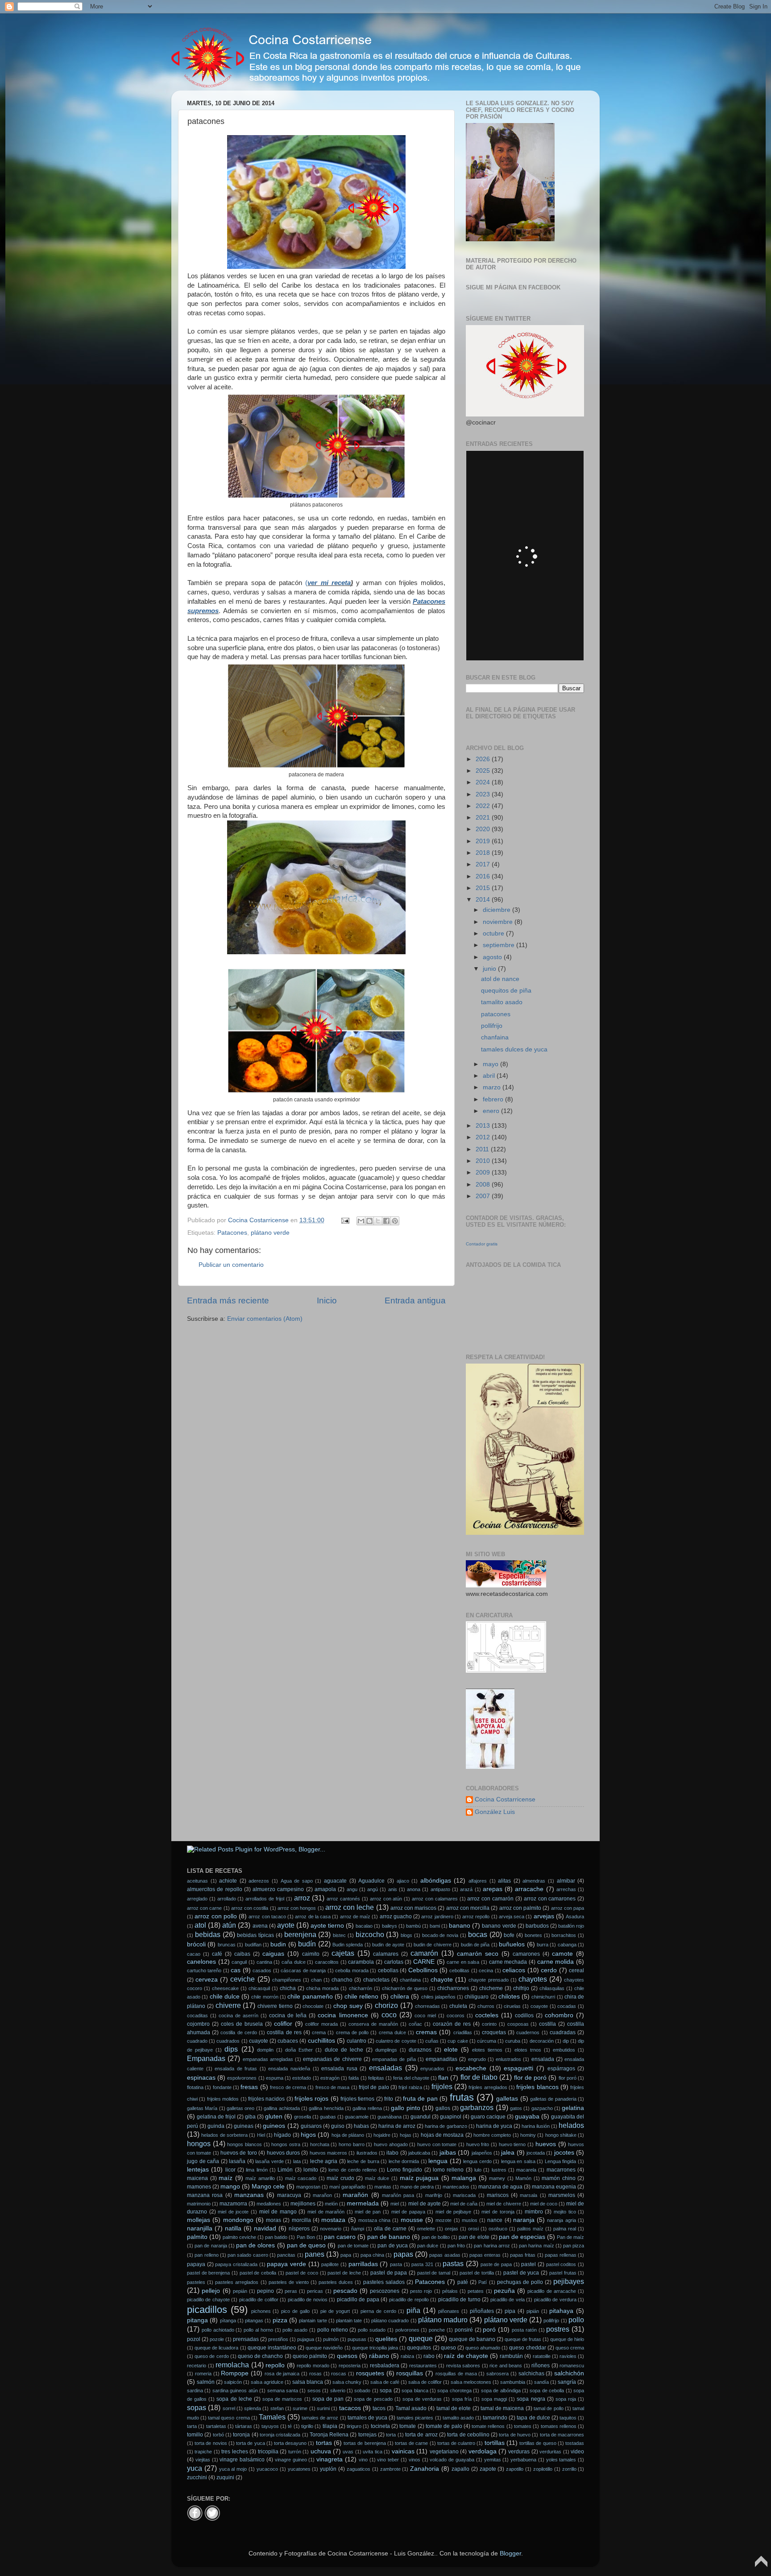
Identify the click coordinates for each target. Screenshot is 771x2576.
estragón (330, 2078)
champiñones (287, 1980)
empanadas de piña (394, 2059)
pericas (315, 2291)
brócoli (196, 1944)
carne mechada (508, 1962)
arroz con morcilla (468, 1908)
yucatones (299, 2469)
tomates (523, 2426)
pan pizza (574, 2246)
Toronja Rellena (329, 2435)
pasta (396, 2264)
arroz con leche (350, 1907)
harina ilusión (536, 2126)
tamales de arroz (320, 2418)
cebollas (388, 1970)
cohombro (559, 2015)
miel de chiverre (504, 2204)
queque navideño (324, 2348)
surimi (323, 2408)
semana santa (283, 2391)
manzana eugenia (554, 2187)
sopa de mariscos (282, 2399)
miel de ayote (425, 2204)
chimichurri (543, 1997)
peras (291, 2291)
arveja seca (512, 1917)
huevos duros (283, 2153)
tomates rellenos (559, 2426)
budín (307, 1944)
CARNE (424, 1962)
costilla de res (284, 2032)
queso (448, 2348)
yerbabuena (523, 2460)
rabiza (407, 2356)
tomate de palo (444, 2426)
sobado (362, 2391)
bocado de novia (440, 1935)
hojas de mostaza (442, 2135)
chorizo (386, 2005)
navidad (265, 2228)
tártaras (244, 2426)
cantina (264, 1962)
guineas (244, 2126)
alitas (504, 1881)
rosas (315, 2374)
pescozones (385, 2291)
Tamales (272, 2417)
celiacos (514, 1970)
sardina (195, 2391)
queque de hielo (567, 2339)
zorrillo (569, 2469)
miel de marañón (326, 2212)
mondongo (238, 2220)
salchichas (531, 2374)
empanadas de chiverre (332, 2059)
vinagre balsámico (242, 2460)
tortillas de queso (538, 2443)
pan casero (340, 2237)
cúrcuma (487, 2041)
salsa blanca (308, 2382)
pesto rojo (421, 2291)
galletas (507, 2099)
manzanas (249, 2195)
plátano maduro (443, 2320)
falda (354, 2078)
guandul (421, 2117)
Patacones (232, 1233)
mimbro (534, 2212)
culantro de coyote (396, 2041)
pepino (265, 2291)
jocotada (536, 2153)
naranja (524, 2220)
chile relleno (361, 1997)
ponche (437, 2330)
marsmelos (562, 2195)
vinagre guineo (291, 2460)
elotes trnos (528, 2050)
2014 (484, 900)
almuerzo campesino (278, 1889)
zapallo (460, 2469)
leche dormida (404, 2161)
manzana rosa (205, 2195)
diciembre (497, 910)
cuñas (432, 2041)
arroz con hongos (297, 1908)
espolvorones (242, 2078)
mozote (444, 2220)
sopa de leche (234, 2399)
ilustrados (367, 2153)
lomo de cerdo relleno (352, 2170)
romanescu (572, 2366)
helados (571, 2125)
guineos (274, 2126)
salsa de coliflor (425, 2382)
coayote (539, 2006)
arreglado (197, 1899)
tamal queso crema (229, 2418)
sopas (197, 2407)
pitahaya (561, 2311)
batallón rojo (571, 1926)
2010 (484, 1161)
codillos (524, 2015)
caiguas (273, 1954)
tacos (379, 2408)
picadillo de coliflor (259, 2300)
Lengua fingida (561, 2161)
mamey (497, 2178)
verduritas (550, 2452)
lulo (478, 2170)
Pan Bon (306, 2237)
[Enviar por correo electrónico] (361, 1221)
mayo (491, 1064)
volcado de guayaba (452, 2460)
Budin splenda (348, 1945)
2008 (484, 1185)
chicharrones (453, 1988)
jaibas (448, 2153)
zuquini (225, 2477)
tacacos (350, 2408)
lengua (438, 2161)
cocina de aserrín (238, 2015)
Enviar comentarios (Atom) (265, 1319)
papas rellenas (561, 2255)
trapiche (203, 2452)
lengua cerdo (477, 2161)
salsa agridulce (267, 2382)
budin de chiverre (433, 1945)
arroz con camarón (490, 1899)
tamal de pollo (549, 2408)
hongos (199, 2143)
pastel (529, 2264)
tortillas (495, 2443)
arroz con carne (204, 1908)
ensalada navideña (289, 2069)
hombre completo (492, 2135)
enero (492, 1111)
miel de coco (544, 2204)
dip (566, 2041)
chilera (400, 1997)
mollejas (199, 2220)
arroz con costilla (250, 1908)
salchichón (569, 2373)
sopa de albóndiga (501, 2391)
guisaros (311, 2126)
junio (490, 969)
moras (274, 2220)
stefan (277, 2408)
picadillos (207, 2310)
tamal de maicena (502, 2408)
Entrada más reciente (228, 1300)
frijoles (442, 2086)
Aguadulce (371, 1881)
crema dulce (392, 2032)
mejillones (303, 2204)
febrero (494, 1099)
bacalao (364, 1926)
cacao (194, 1954)
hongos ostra (286, 2144)
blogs (406, 1935)
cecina (486, 1970)
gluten (274, 2116)
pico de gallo (295, 2311)
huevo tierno (512, 2144)
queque (421, 2338)
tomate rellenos (488, 2426)
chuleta (458, 2006)
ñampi (358, 2229)
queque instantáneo (272, 2348)
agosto (493, 957)
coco (389, 2015)
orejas (452, 2229)
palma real (565, 2229)
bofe (509, 1935)
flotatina (195, 2087)
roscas (339, 2374)
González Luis (495, 1812)
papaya (196, 2264)
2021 (484, 818)
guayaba (527, 2116)
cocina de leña (288, 2015)
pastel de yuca (521, 2273)
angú (373, 1889)
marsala (529, 2195)
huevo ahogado (391, 2144)
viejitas (203, 2460)
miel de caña (464, 2204)
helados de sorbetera (224, 2135)
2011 (483, 1149)
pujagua (306, 2339)
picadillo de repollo (409, 2300)
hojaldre (382, 2135)
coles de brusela (242, 2024)
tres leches (234, 2452)
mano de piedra (417, 2187)
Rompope (235, 2373)
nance (495, 2220)
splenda (253, 2408)
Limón (285, 2170)
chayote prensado (488, 1980)
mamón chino (559, 2178)
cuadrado (197, 2041)
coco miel (425, 2015)
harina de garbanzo (446, 2126)
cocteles (487, 2015)
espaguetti (518, 2068)
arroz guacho (396, 1917)
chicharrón (361, 1988)
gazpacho (542, 2108)
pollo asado (295, 2330)
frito (389, 2099)
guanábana (390, 2117)
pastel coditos (561, 2264)
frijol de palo (374, 2087)
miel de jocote (233, 2212)
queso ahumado (483, 2348)
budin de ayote (388, 1945)
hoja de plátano (348, 2135)
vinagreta (330, 2459)
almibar (566, 1881)
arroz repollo (476, 1917)
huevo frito (478, 2144)
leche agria (324, 2161)
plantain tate (349, 2320)
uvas (348, 2452)
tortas (324, 2443)
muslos (470, 2220)
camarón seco (478, 1954)
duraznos (420, 2050)
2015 (484, 888)
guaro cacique (488, 2117)
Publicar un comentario (231, 1265)
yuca (195, 2468)
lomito (311, 2170)
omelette (426, 2229)
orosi (473, 2229)
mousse (412, 2220)
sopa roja (566, 2399)
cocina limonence (343, 2015)
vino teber (388, 2460)
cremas (426, 2032)
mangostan (308, 2187)
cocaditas (197, 2015)
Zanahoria (425, 2469)
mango (230, 2187)
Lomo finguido (404, 2170)
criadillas (463, 2032)
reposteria (350, 2366)
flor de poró (530, 2078)
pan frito (456, 2246)
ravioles (568, 2356)
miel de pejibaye (453, 2212)
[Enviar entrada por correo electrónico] (345, 1220)
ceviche (242, 1979)
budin (278, 1944)
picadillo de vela (508, 2300)
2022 (484, 806)
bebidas (208, 1934)
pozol (194, 2339)
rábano (379, 2356)
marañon (322, 2195)
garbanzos (477, 2107)
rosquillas (410, 2373)
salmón (206, 2382)
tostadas (575, 2443)
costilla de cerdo (238, 2032)
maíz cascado (301, 2178)
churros (486, 2006)
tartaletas (216, 2426)
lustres (499, 2170)
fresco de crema (288, 2087)
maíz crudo (340, 2178)
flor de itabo (479, 2077)
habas (361, 2126)
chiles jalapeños (438, 1997)
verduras (519, 2452)
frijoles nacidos (266, 2099)
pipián (533, 2311)
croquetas (494, 2032)
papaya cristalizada (236, 2264)
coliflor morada (321, 2024)
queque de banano (472, 2339)
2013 (484, 1126)
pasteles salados (384, 2282)
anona (414, 1889)
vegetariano (444, 2452)
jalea (508, 2153)
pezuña (504, 2291)
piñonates (449, 2311)
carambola (361, 1962)
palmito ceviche (239, 2237)
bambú (413, 1926)
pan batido (276, 2237)
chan (316, 1980)
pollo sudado (372, 2330)
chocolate (313, 2006)
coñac (415, 2024)
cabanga (567, 1945)
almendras (534, 1881)
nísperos (299, 2229)
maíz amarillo (260, 2178)
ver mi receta (329, 583)
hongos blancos (245, 2144)
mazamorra (233, 2204)
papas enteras (485, 2255)
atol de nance (500, 979)
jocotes (564, 2153)
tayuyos (270, 2426)
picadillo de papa (358, 2300)
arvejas (544, 1916)
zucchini (197, 2477)
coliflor (283, 2024)
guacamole (357, 2117)
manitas (383, 2187)
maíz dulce (377, 2178)
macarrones (561, 2170)
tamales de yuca (367, 2418)
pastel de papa (389, 2273)
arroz (302, 1898)
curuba (513, 2041)
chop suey (348, 2006)
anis (393, 1889)
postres (558, 2329)
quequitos (419, 2348)
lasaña (237, 2161)
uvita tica (372, 2452)
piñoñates (482, 2311)
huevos (546, 2144)
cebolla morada (352, 1970)
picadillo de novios (308, 2300)
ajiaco (403, 1881)
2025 (484, 771)
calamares (386, 1954)
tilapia (330, 2426)
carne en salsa (463, 1962)
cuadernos (528, 2032)
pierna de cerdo (378, 2311)
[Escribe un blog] (369, 1221)
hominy (528, 2135)
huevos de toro (239, 2153)
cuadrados (228, 2041)
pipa (510, 2311)
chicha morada (322, 1988)
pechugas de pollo (520, 2282)
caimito (311, 1954)
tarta (192, 2426)
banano (460, 1926)
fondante (222, 2087)
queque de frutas (523, 2339)
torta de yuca (250, 2443)
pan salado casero (248, 2255)
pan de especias (522, 2237)
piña (413, 2310)
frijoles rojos (311, 2099)
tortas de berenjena (365, 2443)
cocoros (456, 2015)
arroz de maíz (355, 1917)
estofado (302, 2078)
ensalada (543, 2059)
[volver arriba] (761, 2565)
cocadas (567, 2006)
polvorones (407, 2330)
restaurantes (423, 2366)
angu (352, 1889)
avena (260, 1926)
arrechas (566, 1889)
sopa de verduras (422, 2399)
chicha (288, 1988)
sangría (567, 2382)
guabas (328, 2117)
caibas (242, 1954)
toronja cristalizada (280, 2435)
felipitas (376, 2078)
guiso (338, 2126)
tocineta (380, 2426)
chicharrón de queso (405, 1988)
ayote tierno (327, 1926)
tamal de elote (454, 2408)
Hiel (261, 2135)
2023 (484, 794)
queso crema (570, 2348)
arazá (466, 1889)
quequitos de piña (506, 991)
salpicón (233, 2382)
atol (200, 1925)
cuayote (259, 2041)
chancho (342, 1980)
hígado (282, 2135)
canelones (201, 1962)
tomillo (195, 2435)
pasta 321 (422, 2264)
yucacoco (267, 2469)
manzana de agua (500, 2187)
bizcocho (370, 1934)
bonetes (533, 1935)
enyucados (432, 2069)
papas (403, 2254)
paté (463, 2282)
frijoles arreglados (488, 2087)
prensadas (246, 2339)
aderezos (259, 1881)
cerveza (207, 1980)
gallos (443, 2108)
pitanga (197, 2320)
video (577, 2452)
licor (230, 2170)
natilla (233, 2228)
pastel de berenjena (208, 2273)
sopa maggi (494, 2399)
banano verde (499, 1926)
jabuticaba (419, 2153)
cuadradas (563, 2032)
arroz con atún (386, 1899)
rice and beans (506, 2366)
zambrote (390, 2469)
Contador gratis (482, 1244)
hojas (406, 2135)
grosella (303, 2117)
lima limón (257, 2170)
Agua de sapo (297, 1881)
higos (308, 2135)
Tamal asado (411, 2408)
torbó (218, 2435)
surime (300, 2408)
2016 (484, 876)
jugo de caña (203, 2161)
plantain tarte (313, 2320)
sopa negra (531, 2399)
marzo (493, 1087)
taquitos (568, 2418)
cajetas (343, 1953)
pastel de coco (302, 2273)
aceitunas (197, 1881)
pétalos (450, 2291)
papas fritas (523, 2255)
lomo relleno (448, 2170)
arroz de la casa (313, 1917)
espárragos (561, 2069)
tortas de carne (411, 2443)
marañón (355, 2195)
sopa (386, 2391)
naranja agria (561, 2220)
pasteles (196, 2282)
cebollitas (459, 1970)
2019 (484, 841)
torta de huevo (515, 2435)
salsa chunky (347, 2382)
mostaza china (374, 2220)
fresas (249, 2087)
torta (391, 2435)
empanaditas (441, 2059)
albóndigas (436, 1881)
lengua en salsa (518, 2161)
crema (319, 2032)
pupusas (357, 2339)
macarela (526, 2170)
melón (331, 2204)
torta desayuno (290, 2443)
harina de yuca (494, 2126)
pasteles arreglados (237, 2282)
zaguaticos (359, 2469)
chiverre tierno (275, 2006)
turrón (295, 2452)
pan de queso (306, 2245)
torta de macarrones (562, 2435)
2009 (484, 1173)
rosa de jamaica (282, 2374)
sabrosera (497, 2374)
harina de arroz (397, 2126)
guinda (216, 2126)
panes (315, 2254)
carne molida (556, 1962)
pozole (217, 2339)
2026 (484, 759)
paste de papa (496, 2264)
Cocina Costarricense (505, 1799)
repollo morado (313, 2366)
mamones (199, 2187)
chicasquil (259, 1988)
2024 (484, 782)
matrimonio (199, 2204)
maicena (197, 2178)
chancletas (376, 1980)
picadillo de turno (459, 2300)
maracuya (289, 2195)
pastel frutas (563, 2273)
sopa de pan (328, 2399)
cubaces (288, 2041)
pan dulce (428, 2246)
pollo (576, 2320)
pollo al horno (258, 2330)
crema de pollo (352, 2032)
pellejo (211, 2291)
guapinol (451, 2117)
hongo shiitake (561, 2135)
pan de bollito (436, 2237)
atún (229, 1925)
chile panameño (310, 1997)
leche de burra (363, 2161)
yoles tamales (561, 2460)
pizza (280, 2320)
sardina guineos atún (235, 2391)
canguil (239, 1962)
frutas (462, 2097)
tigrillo (307, 2426)
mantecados (456, 2187)
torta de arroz (421, 2435)
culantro (356, 2041)
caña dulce (294, 1962)
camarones (526, 1954)
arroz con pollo (216, 1916)
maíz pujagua (419, 2178)
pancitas (286, 2255)
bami (435, 1926)
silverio (338, 2391)
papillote (330, 2264)
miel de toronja (498, 2212)
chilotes (509, 1997)
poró (489, 2330)
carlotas (394, 1962)
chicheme (491, 1988)
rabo (429, 2356)
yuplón (328, 2469)
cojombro (198, 2024)
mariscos (498, 2195)
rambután (511, 2356)
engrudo (477, 2059)
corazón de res (452, 2024)
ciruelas (512, 2006)
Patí (483, 2282)
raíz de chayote (466, 2356)
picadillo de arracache (552, 2291)
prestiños (278, 2339)
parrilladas (363, 2264)
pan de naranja (211, 2246)
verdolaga (483, 2451)
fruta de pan (420, 2099)
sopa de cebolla (547, 2391)
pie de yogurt (335, 2311)
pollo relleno (333, 2330)
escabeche (471, 2068)
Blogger (510, 2553)
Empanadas (206, 2058)
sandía (541, 2382)
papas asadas (445, 2255)
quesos (347, 2356)
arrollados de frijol (265, 1899)
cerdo (549, 1970)
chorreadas (427, 2006)
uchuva (321, 2451)
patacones (496, 1014)
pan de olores (255, 2245)
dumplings (386, 2050)
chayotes (533, 1979)
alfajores (478, 1881)
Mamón (523, 2178)
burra (543, 1945)
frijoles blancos (537, 2087)
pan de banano (389, 2237)
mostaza (333, 2220)
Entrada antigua (415, 1300)
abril (490, 1076)
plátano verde (270, 1233)
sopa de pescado (373, 2399)
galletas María (202, 2108)
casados (262, 1970)
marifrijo (434, 2195)
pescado (345, 2291)
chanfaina (495, 1037)
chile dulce (225, 1997)
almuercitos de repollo (215, 1889)
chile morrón (265, 1997)
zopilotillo (543, 2469)
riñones (541, 2366)
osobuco (498, 2229)
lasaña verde (269, 2161)
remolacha (232, 2365)
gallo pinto (405, 2108)
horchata (320, 2144)
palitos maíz (530, 2229)
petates (476, 2291)
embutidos (564, 2050)
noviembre (499, 922)
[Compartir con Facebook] (386, 1221)
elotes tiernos (487, 2050)
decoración (542, 2041)
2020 (484, 829)
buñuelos (512, 1944)
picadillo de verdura (555, 2300)
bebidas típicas (255, 1935)
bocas (478, 1934)
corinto (489, 2024)
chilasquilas (552, 1988)
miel (395, 2204)
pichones (261, 2311)
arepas (493, 1889)
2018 (484, 853)
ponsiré (464, 2330)
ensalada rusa (339, 2069)
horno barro (352, 2144)
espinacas (201, 2078)
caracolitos (327, 1962)
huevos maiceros (328, 2153)
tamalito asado (502, 1002)
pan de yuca (392, 2246)
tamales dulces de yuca (514, 1049)
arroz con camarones (550, 1899)
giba (250, 2117)
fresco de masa (333, 2087)
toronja (241, 2435)
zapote (488, 2469)
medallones (269, 2204)
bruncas (227, 1945)
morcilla (301, 2220)
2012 (484, 1137)
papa (346, 2255)
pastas (453, 2263)
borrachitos (564, 1935)
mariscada (464, 2195)
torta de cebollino (468, 2435)
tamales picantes (415, 2418)
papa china (372, 2255)
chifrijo (521, 1988)
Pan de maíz (570, 2237)
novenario (331, 2229)
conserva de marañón (373, 2024)
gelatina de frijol (216, 2117)
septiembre (499, 945)
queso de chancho (260, 2356)
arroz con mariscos (413, 1908)
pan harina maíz (536, 2246)
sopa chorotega (454, 2391)
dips (231, 2049)
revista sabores (463, 2366)
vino (363, 2460)
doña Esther (299, 2050)
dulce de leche (344, 2050)
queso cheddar (527, 2348)
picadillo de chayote (208, 2300)
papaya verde (286, 2264)
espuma (275, 2078)
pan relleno (206, 2255)
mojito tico (565, 2212)
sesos (314, 2391)
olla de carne (390, 2229)
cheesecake (225, 1988)
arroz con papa (568, 1908)
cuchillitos (321, 2041)
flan (443, 2078)
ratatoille (542, 2356)
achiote (228, 1881)
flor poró (568, 2078)
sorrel (229, 2408)
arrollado (227, 1899)
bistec (339, 1935)
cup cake (458, 2041)
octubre (494, 934)
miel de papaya (408, 2212)
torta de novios (211, 2443)
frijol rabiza (410, 2087)
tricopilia (268, 2452)
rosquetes (370, 2373)
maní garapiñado (347, 2187)
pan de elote (474, 2237)
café (217, 1954)
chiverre (228, 2005)
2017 (484, 864)
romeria (203, 2374)
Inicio (327, 1300)
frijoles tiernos (357, 2099)
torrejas (367, 2435)
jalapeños (482, 2153)
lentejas (198, 2170)
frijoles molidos (223, 2099)
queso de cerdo (211, 2356)
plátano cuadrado (390, 2320)
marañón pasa (398, 2195)
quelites (386, 2339)
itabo (392, 2153)
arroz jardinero (437, 1917)
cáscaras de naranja (303, 1970)
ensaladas (385, 2068)
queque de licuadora (216, 2348)
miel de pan (368, 2212)
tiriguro (354, 2426)
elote (451, 2050)
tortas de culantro (456, 2443)
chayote (442, 1980)
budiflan (253, 1945)
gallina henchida (326, 2108)
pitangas (254, 2320)
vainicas (403, 2451)
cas (236, 1970)
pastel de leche (344, 2273)
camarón (424, 1953)
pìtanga (228, 2320)
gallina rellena (367, 2108)
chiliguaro (477, 1997)
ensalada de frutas (236, 2069)
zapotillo (515, 2469)
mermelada (363, 2203)
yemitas (493, 2460)
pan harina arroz (492, 2246)
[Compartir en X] (378, 1221)
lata (297, 2161)
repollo (275, 2365)
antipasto (440, 1889)
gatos (516, 2108)
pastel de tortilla (477, 2273)
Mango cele (268, 2187)
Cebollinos (423, 1970)
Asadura (575, 1917)
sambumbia (513, 2382)
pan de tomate (353, 2246)
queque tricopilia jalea (375, 2348)
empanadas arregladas (268, 2059)
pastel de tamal (434, 2273)
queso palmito (310, 2356)
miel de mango (278, 2212)
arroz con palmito (520, 1908)
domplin (265, 2050)
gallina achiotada (282, 2108)
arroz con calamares (435, 1899)
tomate (408, 2426)
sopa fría (462, 2399)
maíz (226, 2178)
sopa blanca (415, 2391)
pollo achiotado (218, 2330)
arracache (529, 1889)
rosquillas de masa (456, 2374)
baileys (390, 1926)
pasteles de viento (289, 2282)
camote (562, 1954)
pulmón (331, 2339)
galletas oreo (240, 2108)
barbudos (537, 1926)
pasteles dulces (336, 2282)
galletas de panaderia (553, 2099)
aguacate (335, 1881)
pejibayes (569, 2281)
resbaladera (385, 2366)
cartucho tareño (204, 1970)
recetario (197, 2366)
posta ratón (524, 2330)
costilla (547, 2024)
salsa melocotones (471, 2382)
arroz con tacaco (267, 1917)
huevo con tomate (437, 2144)
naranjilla (200, 2228)
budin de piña (475, 1945)
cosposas (518, 2024)
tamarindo (495, 2418)
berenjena (300, 1934)
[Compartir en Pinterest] (395, 1221)
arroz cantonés (343, 1899)
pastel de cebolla (258, 2273)
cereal (576, 1970)
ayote (286, 1925)
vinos (415, 2460)
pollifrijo (492, 1026)
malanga (464, 2178)
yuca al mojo (233, 2469)
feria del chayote (411, 2078)
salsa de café (385, 2382)
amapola (325, 1889)
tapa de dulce (533, 2418)
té (290, 2426)
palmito (197, 2237)
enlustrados (508, 2059)
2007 (484, 1196)
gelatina (573, 2108)
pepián (240, 2291)
